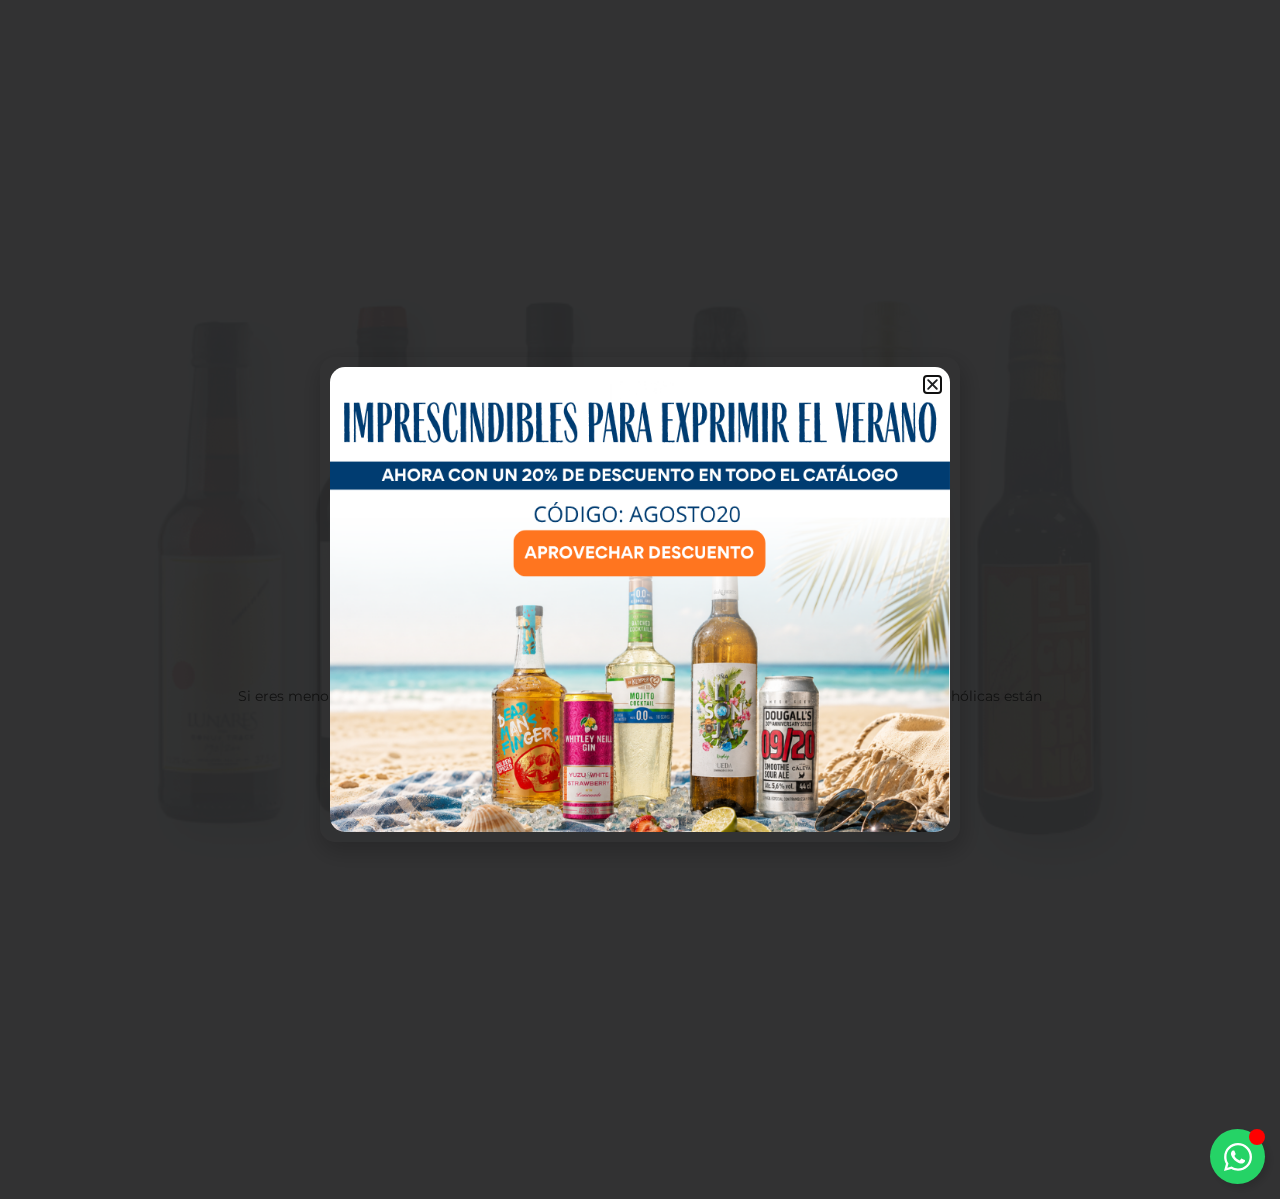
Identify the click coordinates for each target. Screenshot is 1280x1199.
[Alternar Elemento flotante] (1237, 1156)
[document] (640, 599)
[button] (932, 384)
